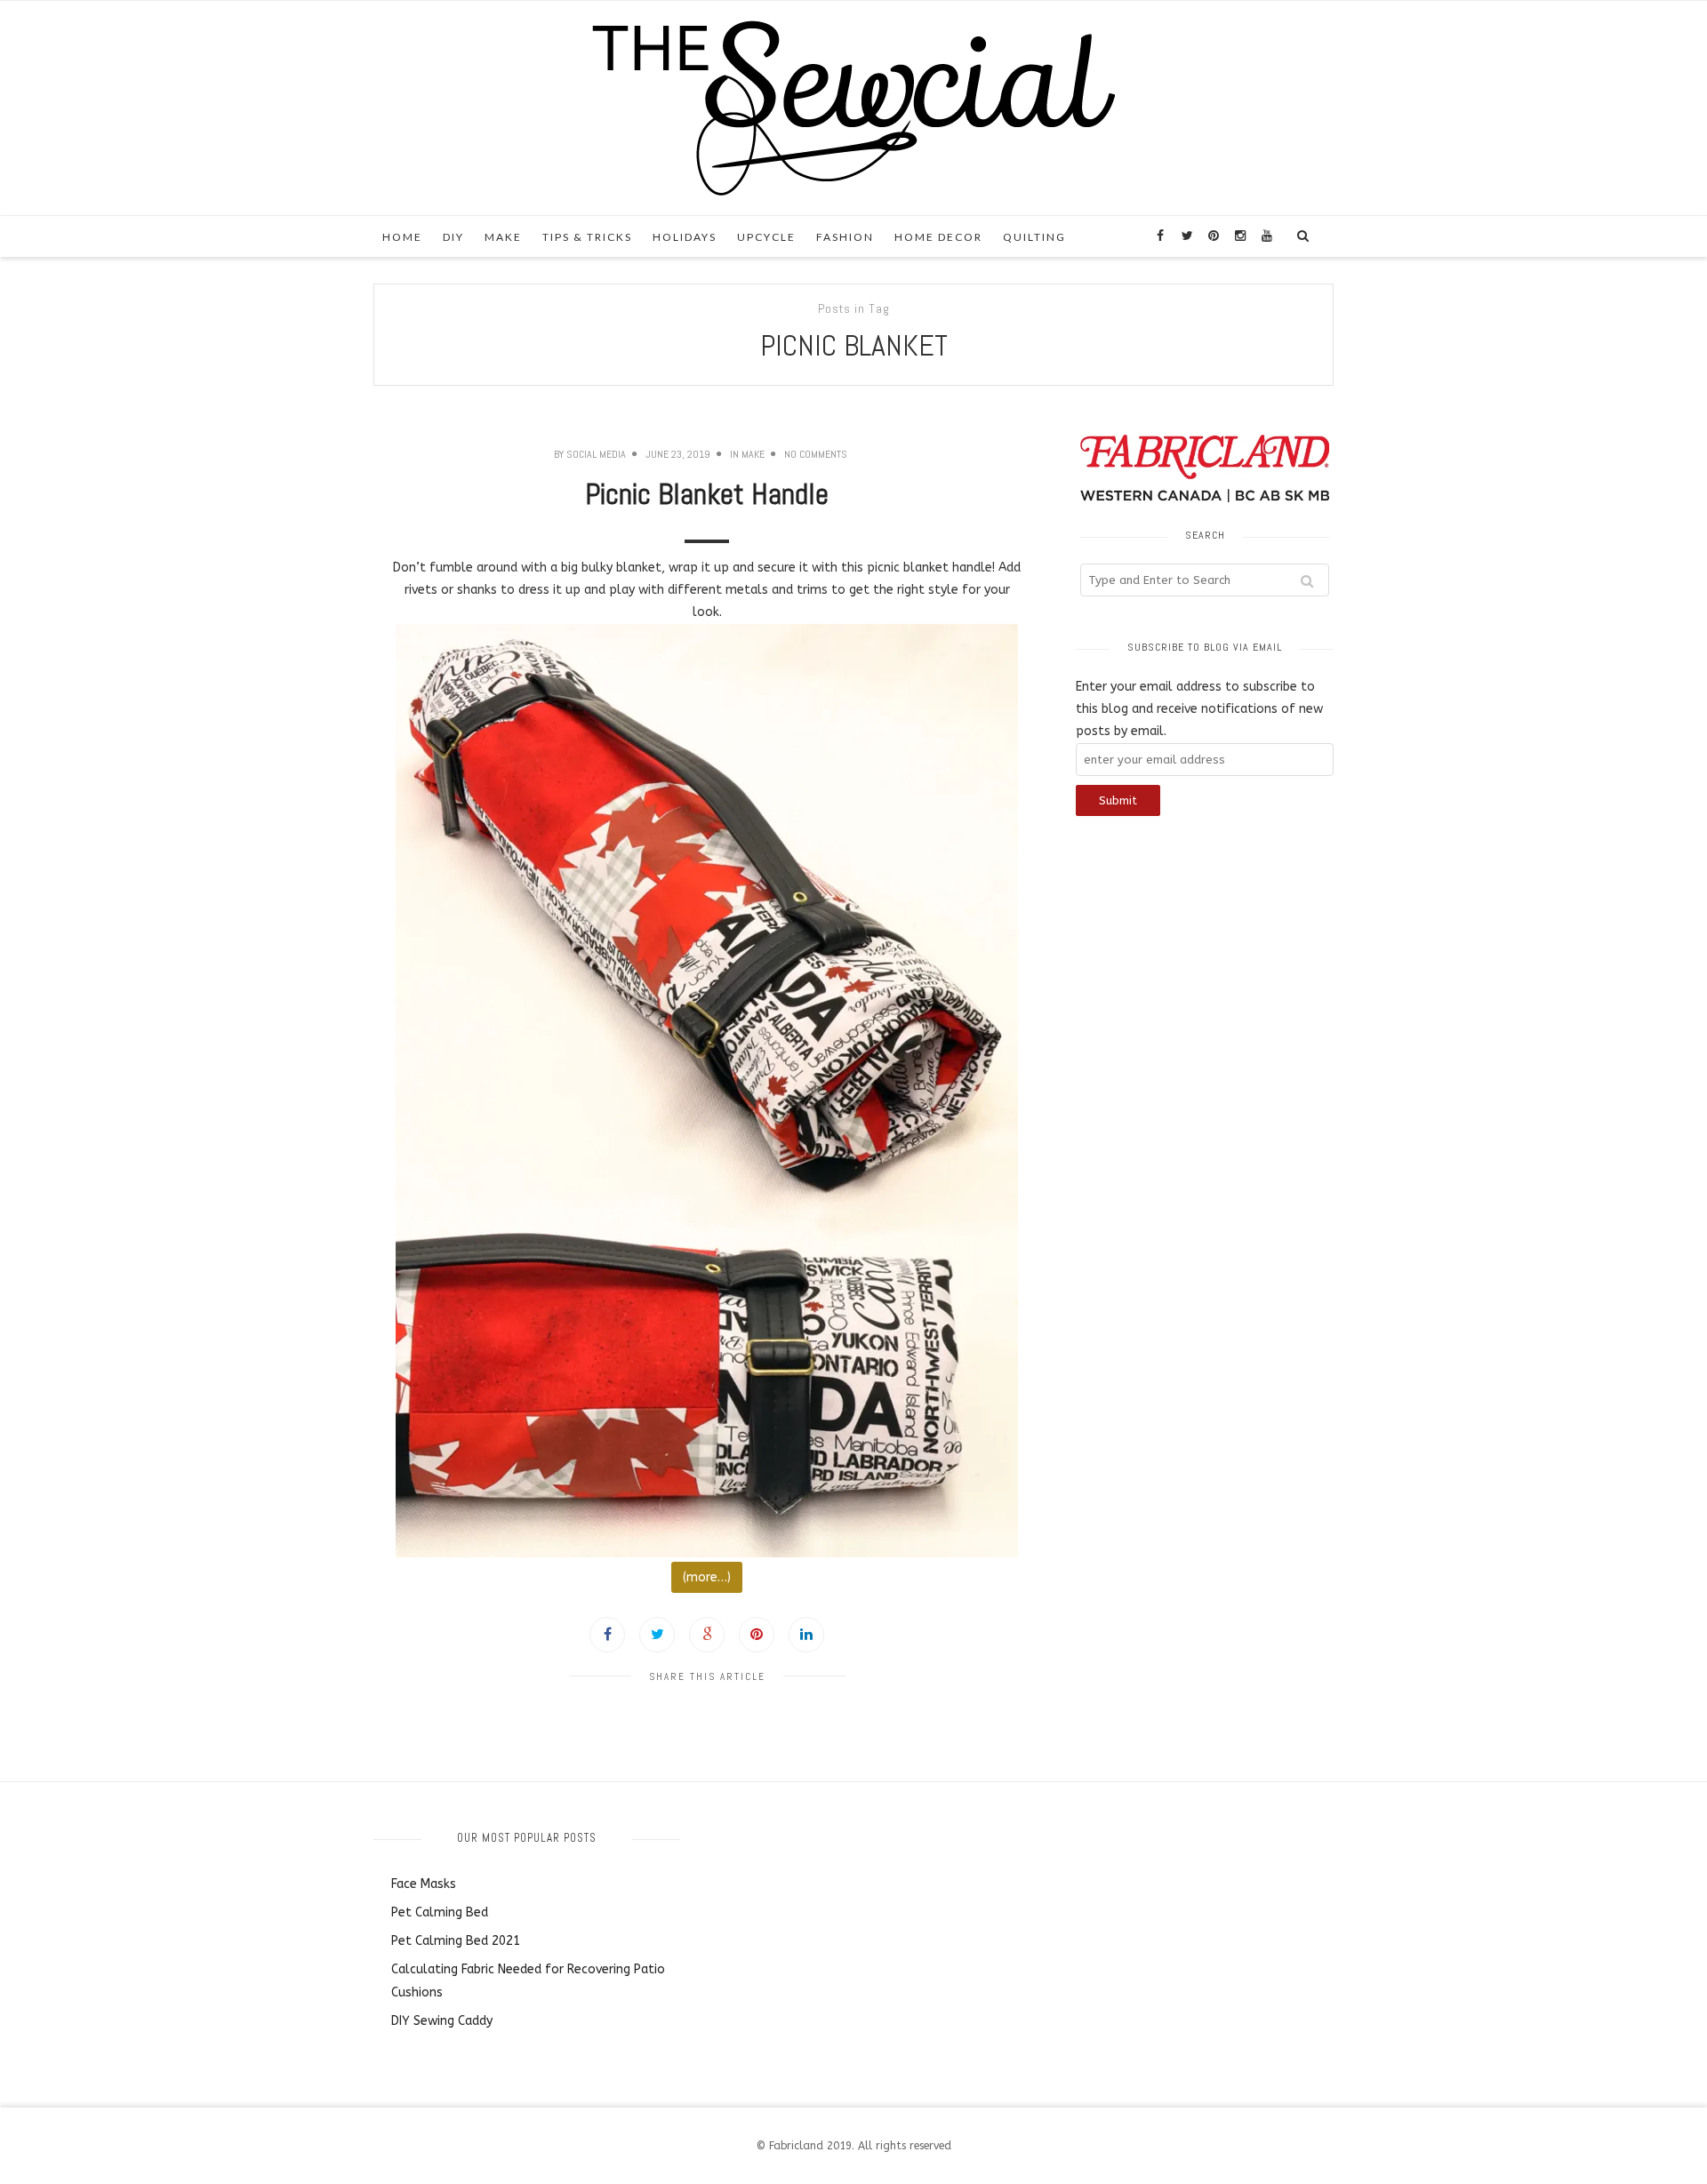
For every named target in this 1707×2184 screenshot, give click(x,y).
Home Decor (938, 237)
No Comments (816, 454)
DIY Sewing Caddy (442, 2021)
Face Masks (424, 1884)
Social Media (596, 454)
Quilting (1034, 237)
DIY (453, 237)
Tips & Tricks (587, 237)
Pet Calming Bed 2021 (456, 1941)
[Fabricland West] (853, 107)
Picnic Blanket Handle (707, 494)
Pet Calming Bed (440, 1912)
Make (503, 237)
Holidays (685, 237)
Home (402, 237)
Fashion (845, 237)
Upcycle (766, 237)
